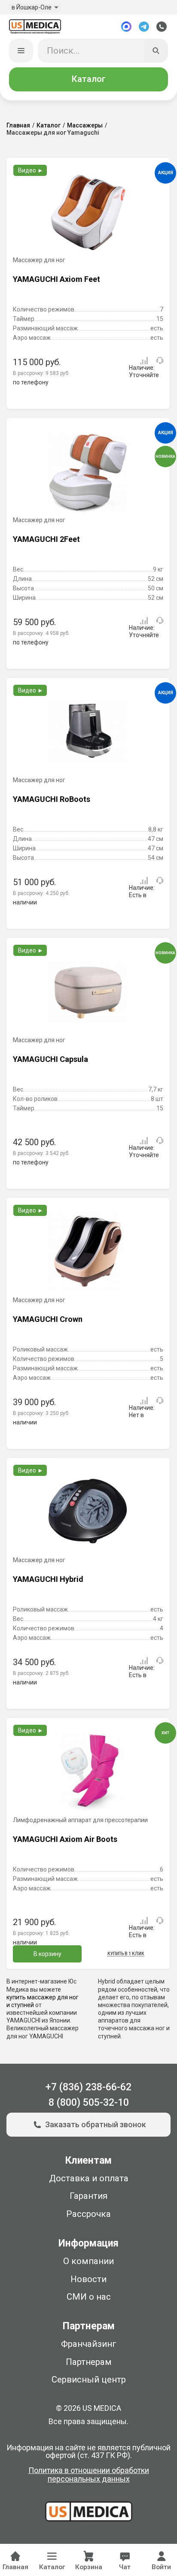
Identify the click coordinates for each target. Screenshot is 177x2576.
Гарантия (88, 2196)
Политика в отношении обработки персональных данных (89, 2475)
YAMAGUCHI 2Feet (46, 539)
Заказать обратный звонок (96, 2124)
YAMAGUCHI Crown (48, 1319)
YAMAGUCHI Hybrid (48, 1579)
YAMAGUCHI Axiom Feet (56, 279)
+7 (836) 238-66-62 (88, 2087)
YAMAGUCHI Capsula (50, 1059)
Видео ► (31, 170)
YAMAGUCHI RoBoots (52, 799)
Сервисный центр (89, 2379)
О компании (88, 2261)
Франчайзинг (89, 2344)
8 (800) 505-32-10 (89, 2103)
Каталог (88, 79)
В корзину (47, 1954)
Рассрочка (88, 2214)
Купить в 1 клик (126, 1954)
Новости (88, 2279)
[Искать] (156, 51)
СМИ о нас (89, 2297)
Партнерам (89, 2362)
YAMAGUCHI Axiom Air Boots (65, 1839)
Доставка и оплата (89, 2178)
